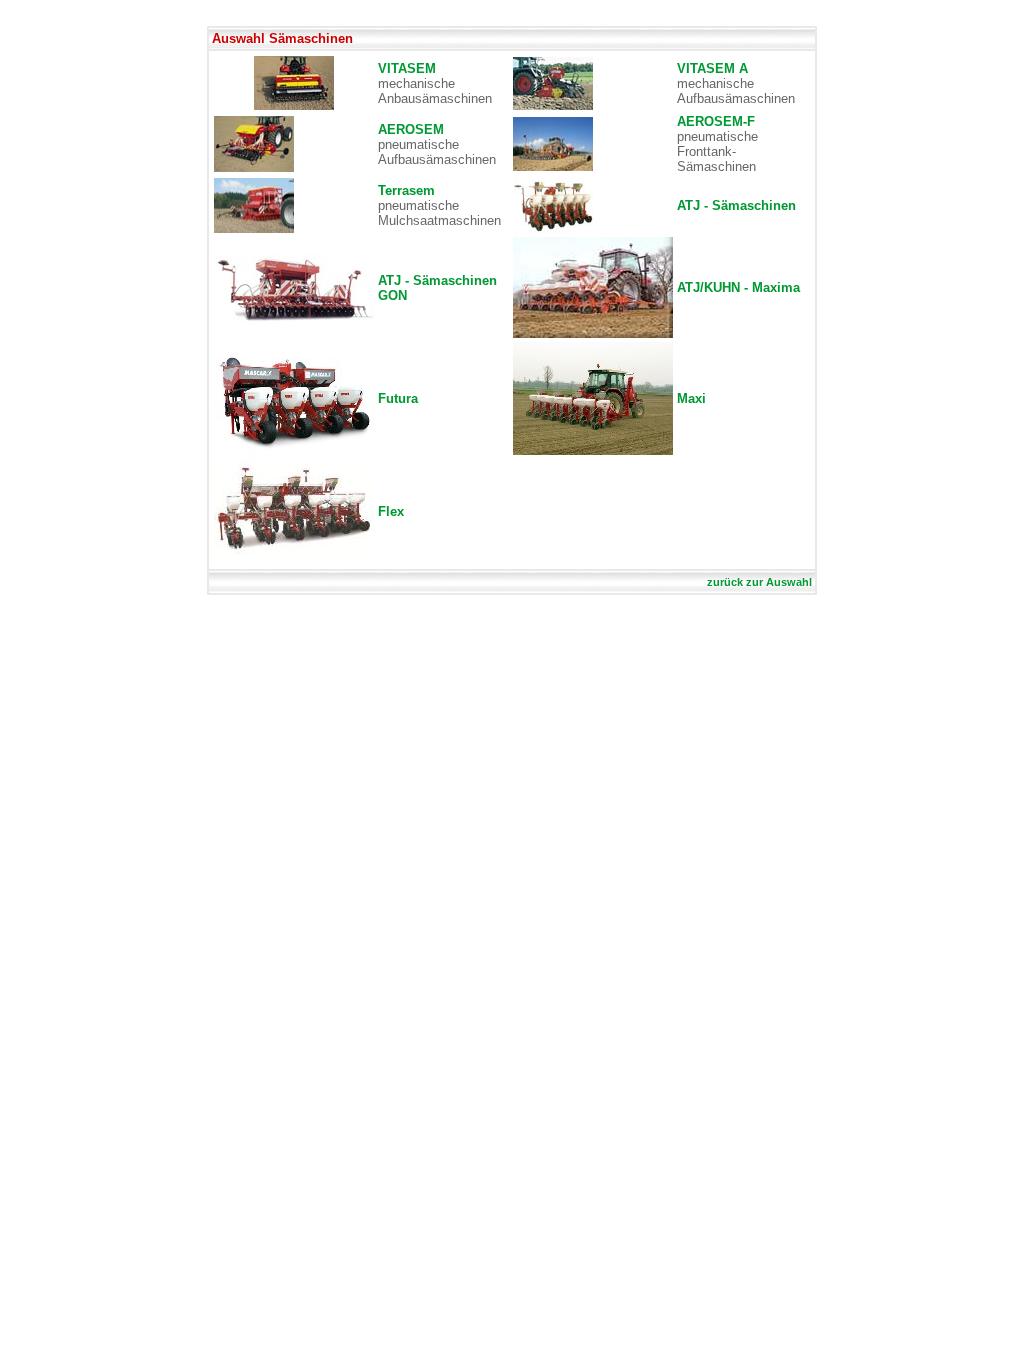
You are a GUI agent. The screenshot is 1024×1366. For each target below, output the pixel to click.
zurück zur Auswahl (759, 582)
